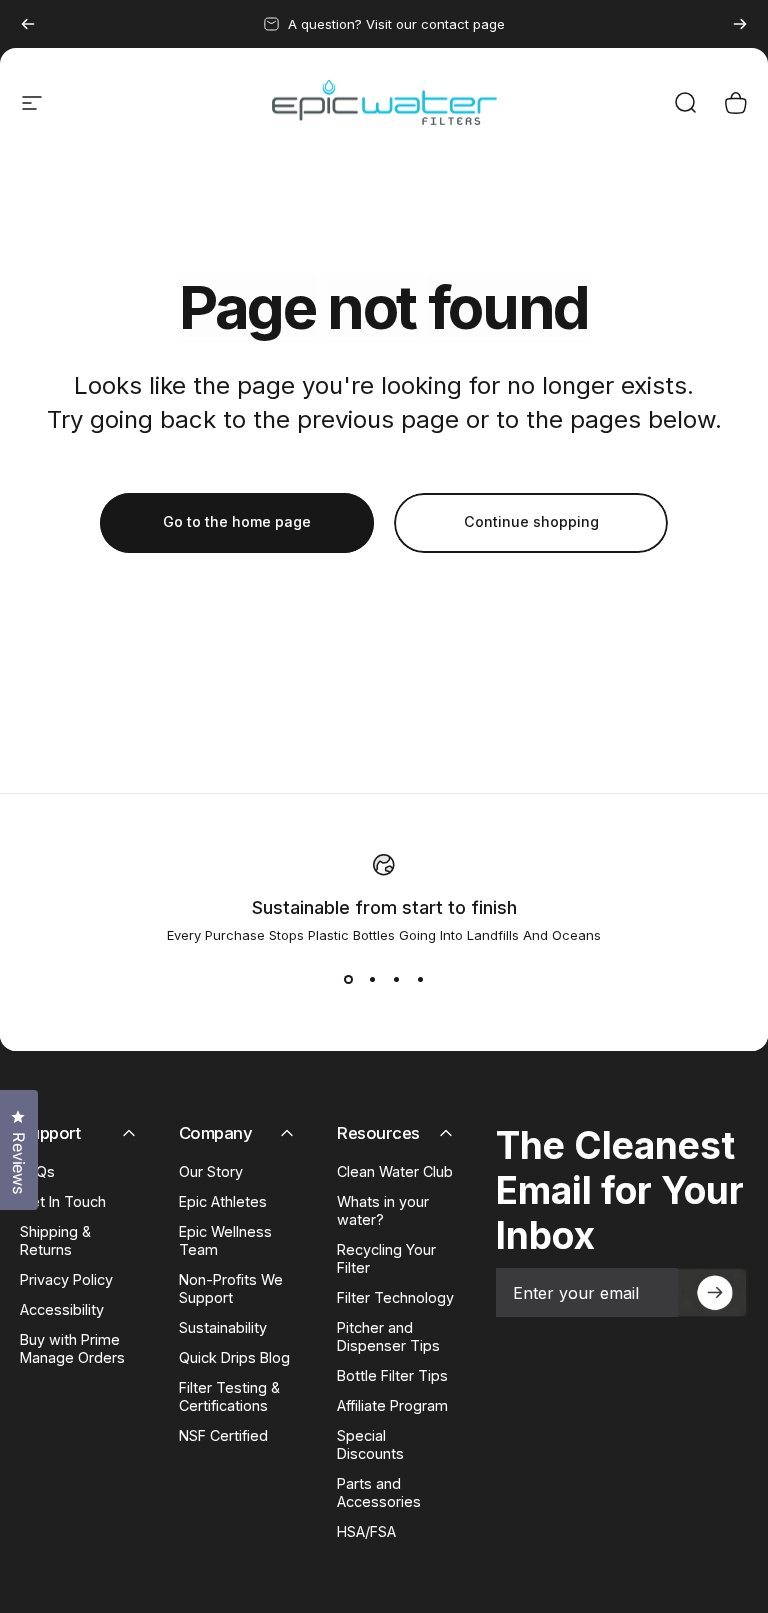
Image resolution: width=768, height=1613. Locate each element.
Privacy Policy (66, 1279)
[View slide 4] (420, 979)
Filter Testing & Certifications (229, 1396)
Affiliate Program (392, 1405)
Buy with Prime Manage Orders (72, 1348)
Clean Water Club (395, 1171)
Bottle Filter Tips (392, 1375)
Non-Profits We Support (231, 1288)
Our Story (211, 1171)
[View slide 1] (348, 979)
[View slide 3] (396, 979)
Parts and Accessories (379, 1492)
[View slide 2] (372, 979)
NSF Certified (223, 1435)
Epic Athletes (223, 1201)
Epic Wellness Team (225, 1240)
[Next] (740, 24)
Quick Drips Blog (234, 1357)
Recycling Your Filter (386, 1258)
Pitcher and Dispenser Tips (388, 1336)
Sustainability (223, 1327)
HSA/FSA (366, 1531)
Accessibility (62, 1309)
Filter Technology (395, 1297)
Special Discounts (370, 1444)
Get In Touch (63, 1201)
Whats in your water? (383, 1210)
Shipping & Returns (55, 1240)
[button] (713, 1292)
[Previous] (28, 24)
